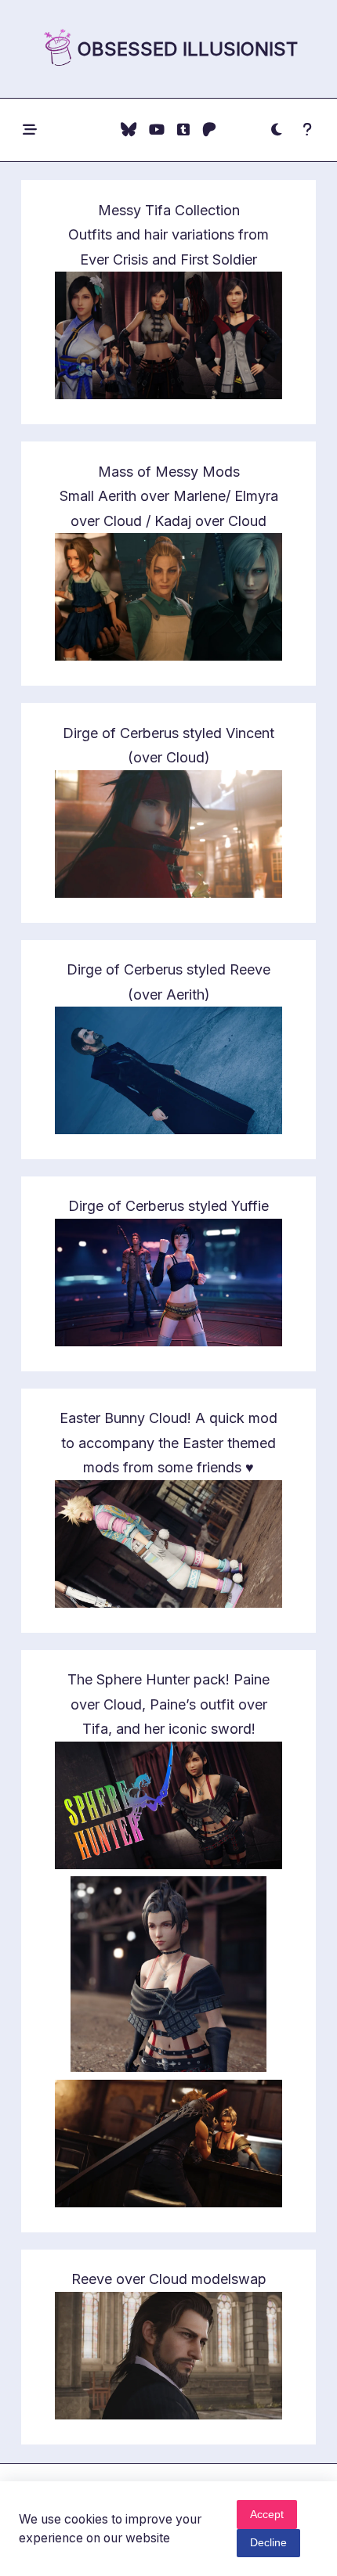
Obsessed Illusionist (188, 49)
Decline (268, 2543)
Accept (267, 2515)
